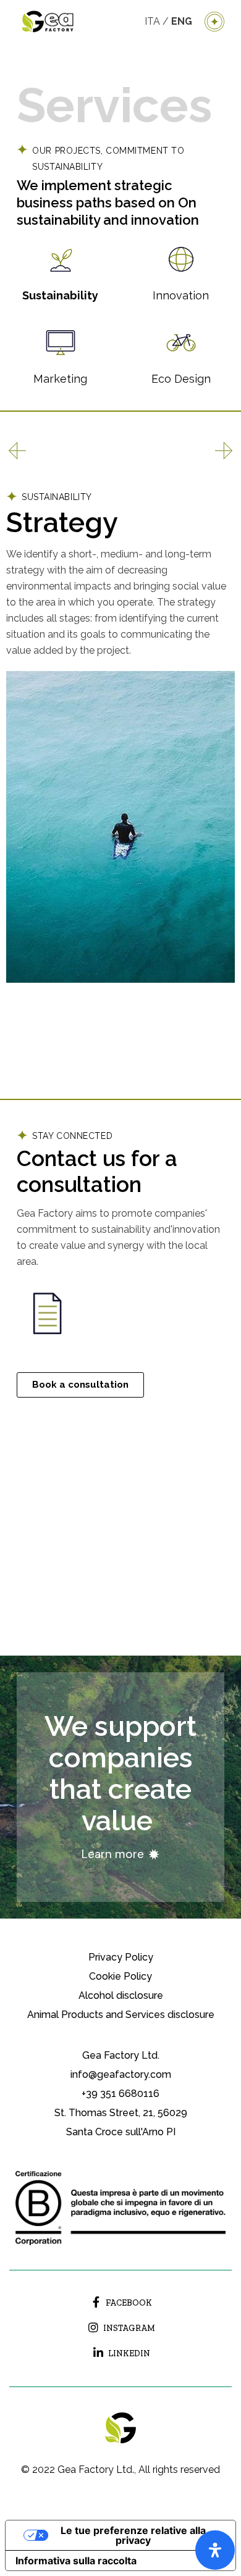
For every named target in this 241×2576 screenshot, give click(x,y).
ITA (152, 21)
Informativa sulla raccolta (76, 2561)
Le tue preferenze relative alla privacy (133, 2535)
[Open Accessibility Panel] (215, 2550)
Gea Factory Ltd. (96, 2470)
